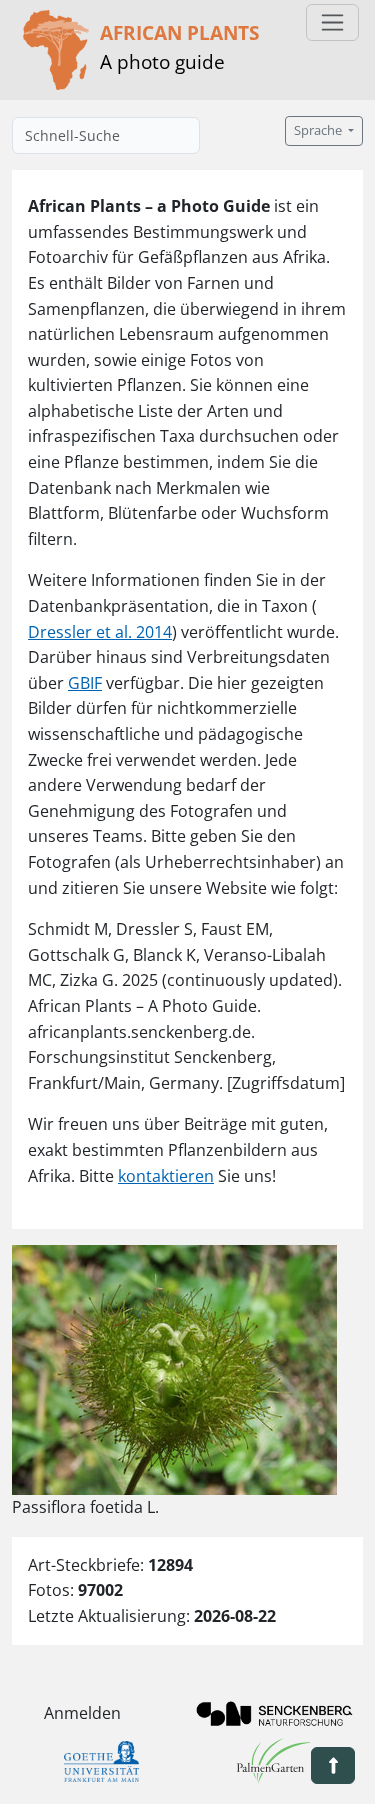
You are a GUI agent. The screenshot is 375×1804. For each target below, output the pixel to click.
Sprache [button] (319, 130)
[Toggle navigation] (332, 22)
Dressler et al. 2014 (100, 632)
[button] (333, 1765)
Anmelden (82, 1713)
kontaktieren (166, 1176)
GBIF (85, 683)
